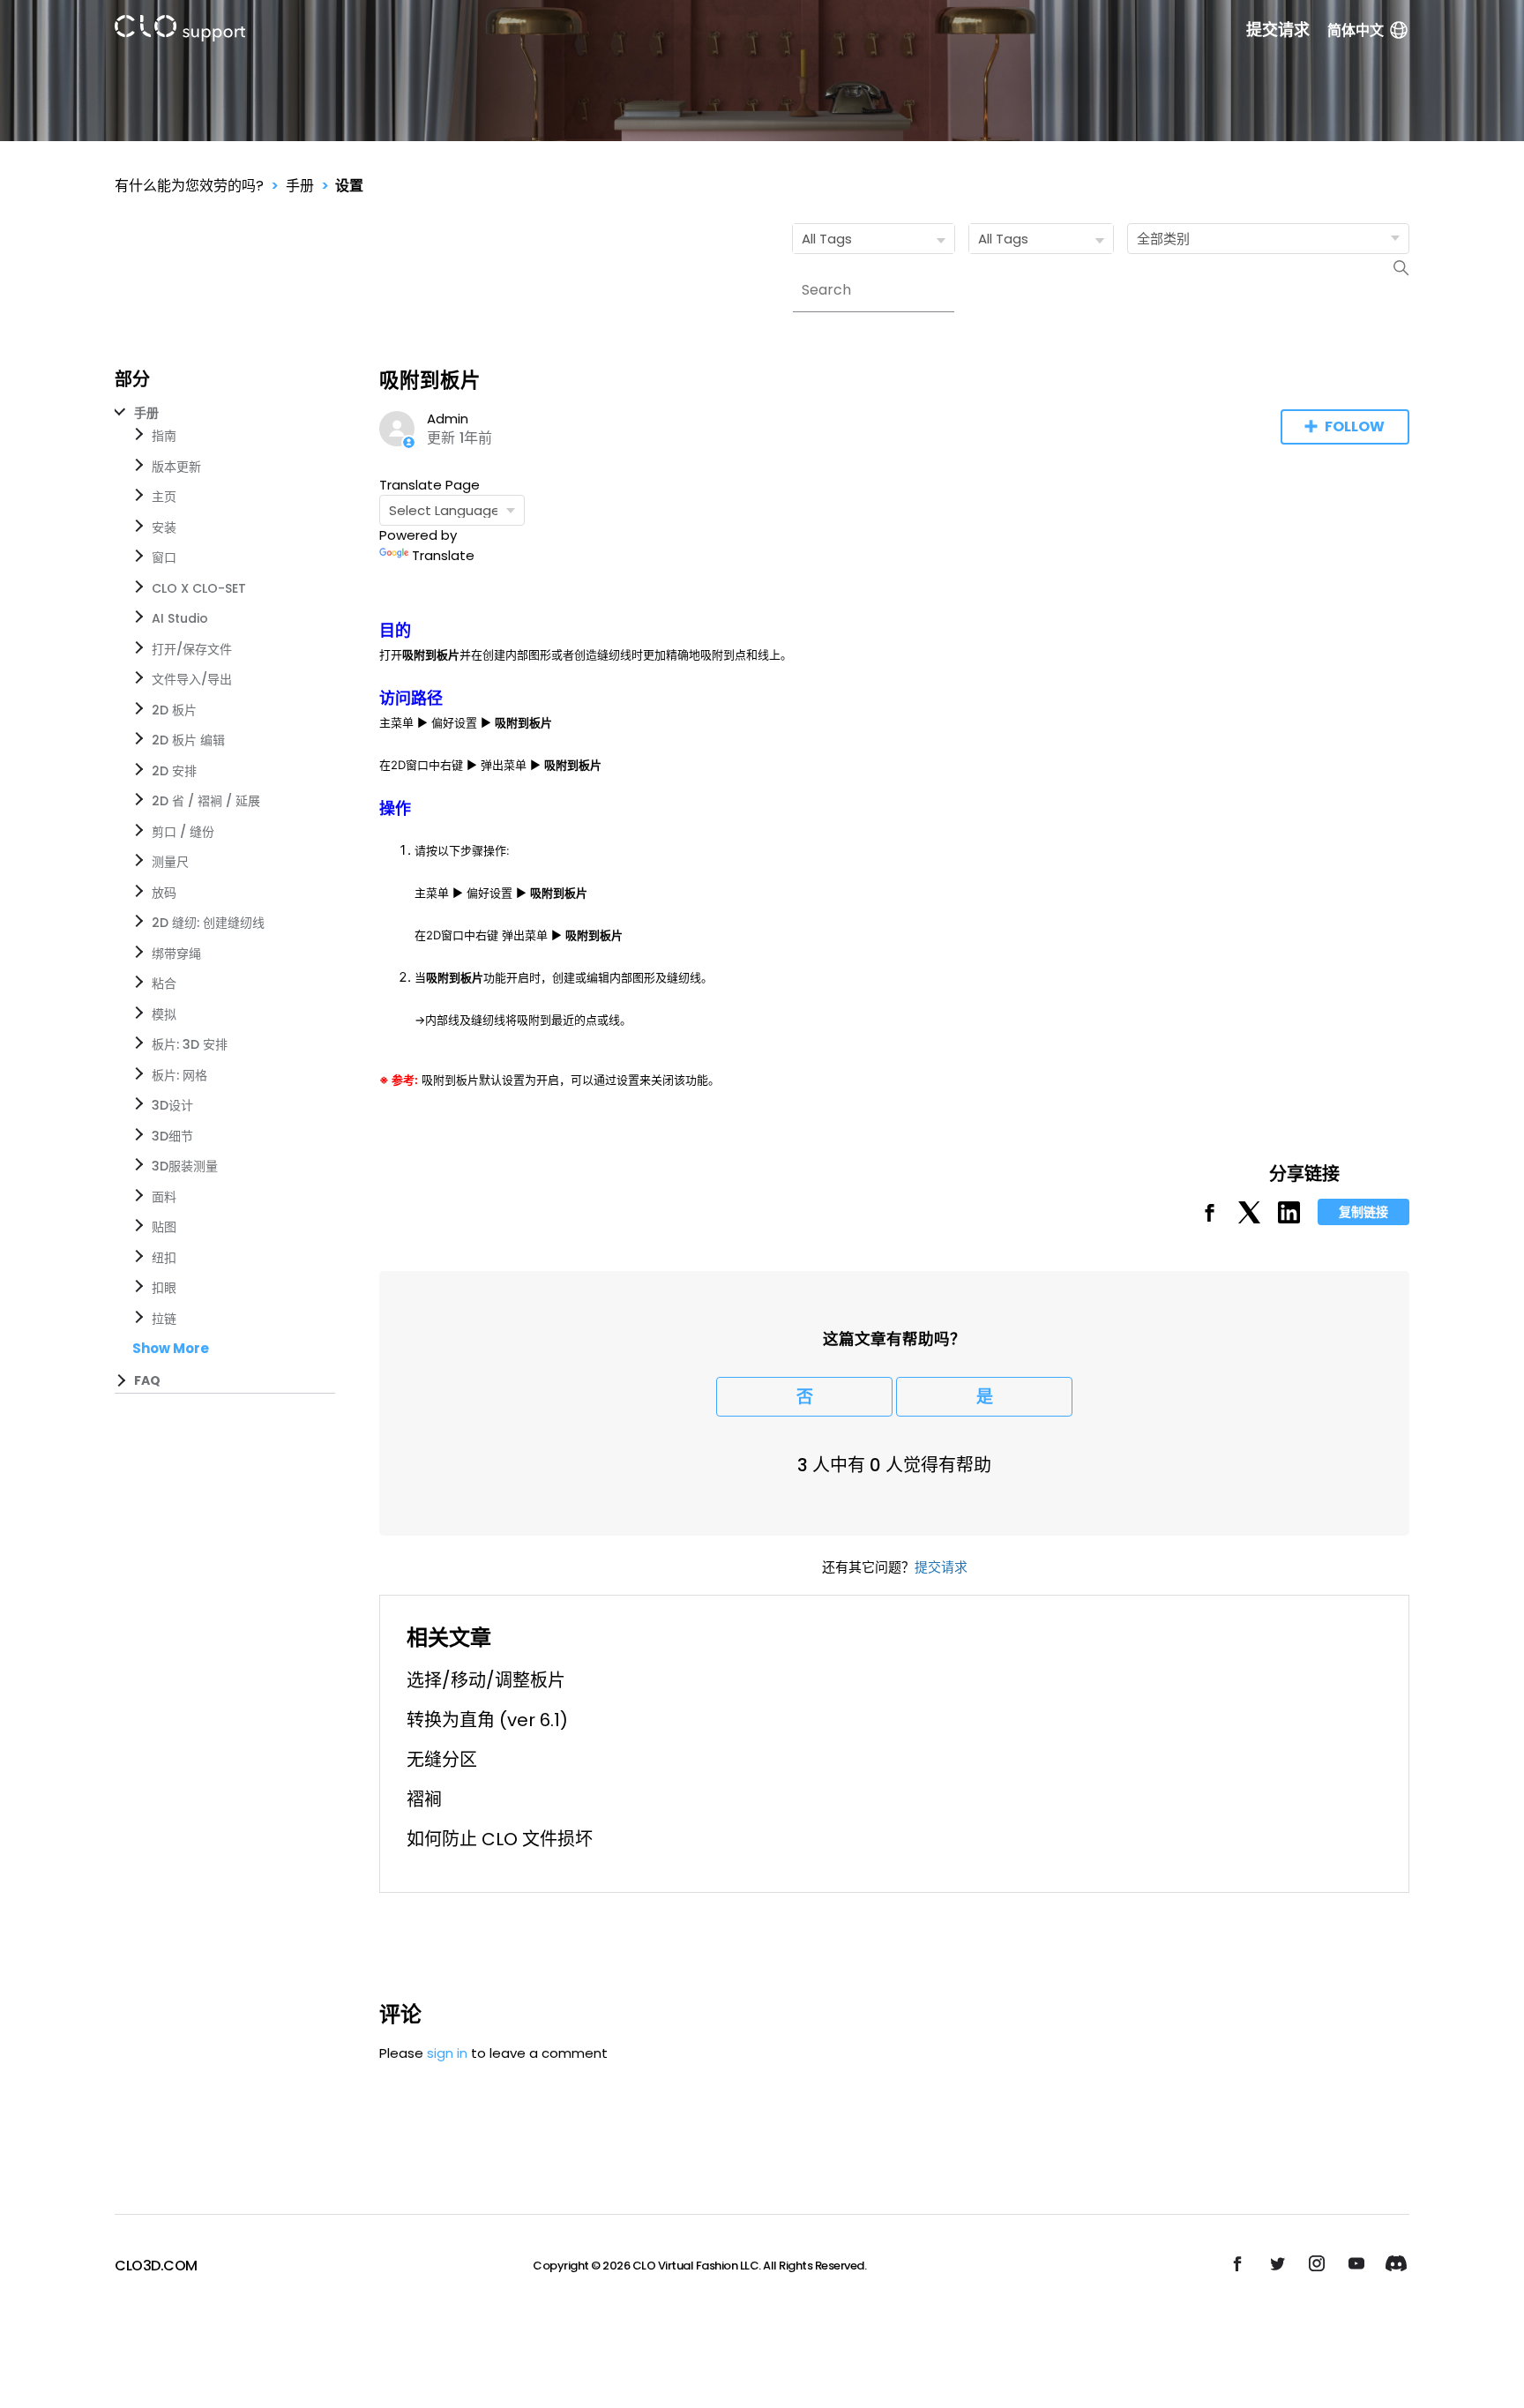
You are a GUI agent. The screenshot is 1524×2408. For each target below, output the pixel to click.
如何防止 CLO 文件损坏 (500, 1839)
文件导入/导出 (192, 679)
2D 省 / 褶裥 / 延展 (206, 801)
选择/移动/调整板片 (486, 1680)
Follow (1355, 426)
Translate (443, 555)
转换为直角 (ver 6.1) (487, 1720)
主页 (164, 497)
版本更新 (176, 467)
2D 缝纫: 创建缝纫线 (208, 923)
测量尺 (170, 862)
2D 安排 (174, 771)
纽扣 (164, 1258)
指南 (164, 436)
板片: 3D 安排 (190, 1044)
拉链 (164, 1319)
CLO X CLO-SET (199, 588)
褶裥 (424, 1799)
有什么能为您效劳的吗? (189, 186)
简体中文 (1356, 30)
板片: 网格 (179, 1075)
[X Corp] (1249, 1219)
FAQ (147, 1380)
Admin (448, 419)
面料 (164, 1197)
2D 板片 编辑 (188, 740)
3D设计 (172, 1105)
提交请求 (1278, 30)
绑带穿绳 (176, 953)
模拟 (164, 1014)
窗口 (164, 557)
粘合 (164, 983)
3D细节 (172, 1136)
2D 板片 (174, 710)
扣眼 (164, 1288)
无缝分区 (442, 1760)
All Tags (827, 239)
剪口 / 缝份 (183, 832)
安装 (164, 527)
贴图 (164, 1227)
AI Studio (180, 618)
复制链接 (1363, 1212)
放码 (164, 893)
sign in (447, 2053)
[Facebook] (1210, 1219)
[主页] (180, 31)
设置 (349, 186)
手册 (300, 186)
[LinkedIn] (1289, 1219)
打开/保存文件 (192, 649)
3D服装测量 (185, 1166)
